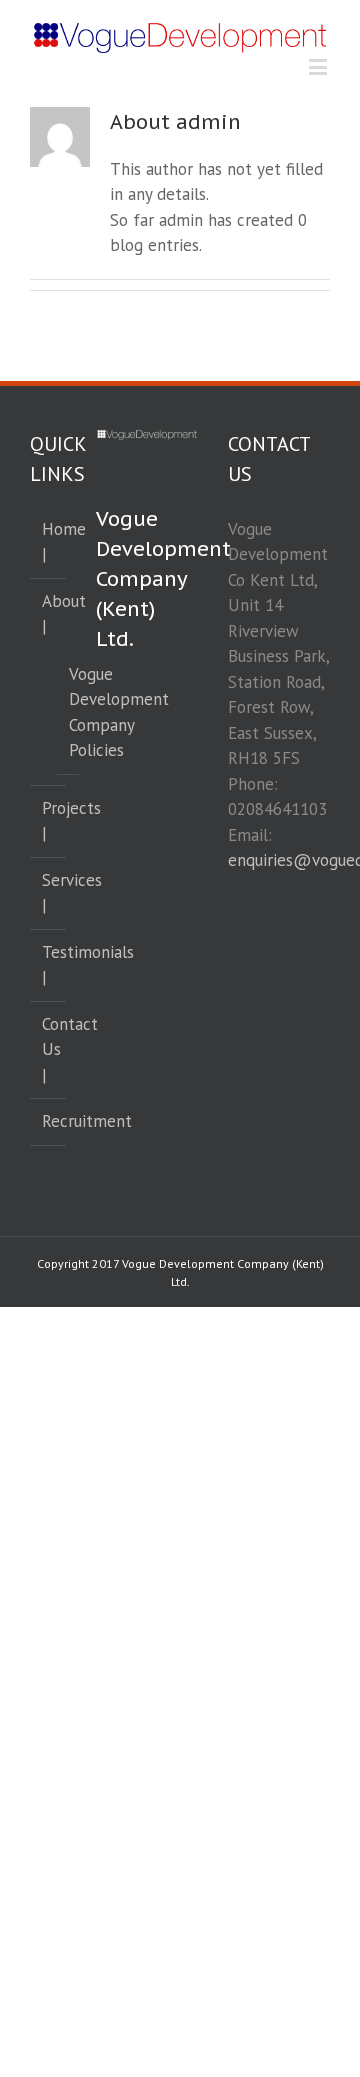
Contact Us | (49, 1049)
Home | (49, 542)
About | (49, 614)
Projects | (49, 821)
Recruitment (49, 1121)
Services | (49, 893)
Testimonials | (49, 965)
